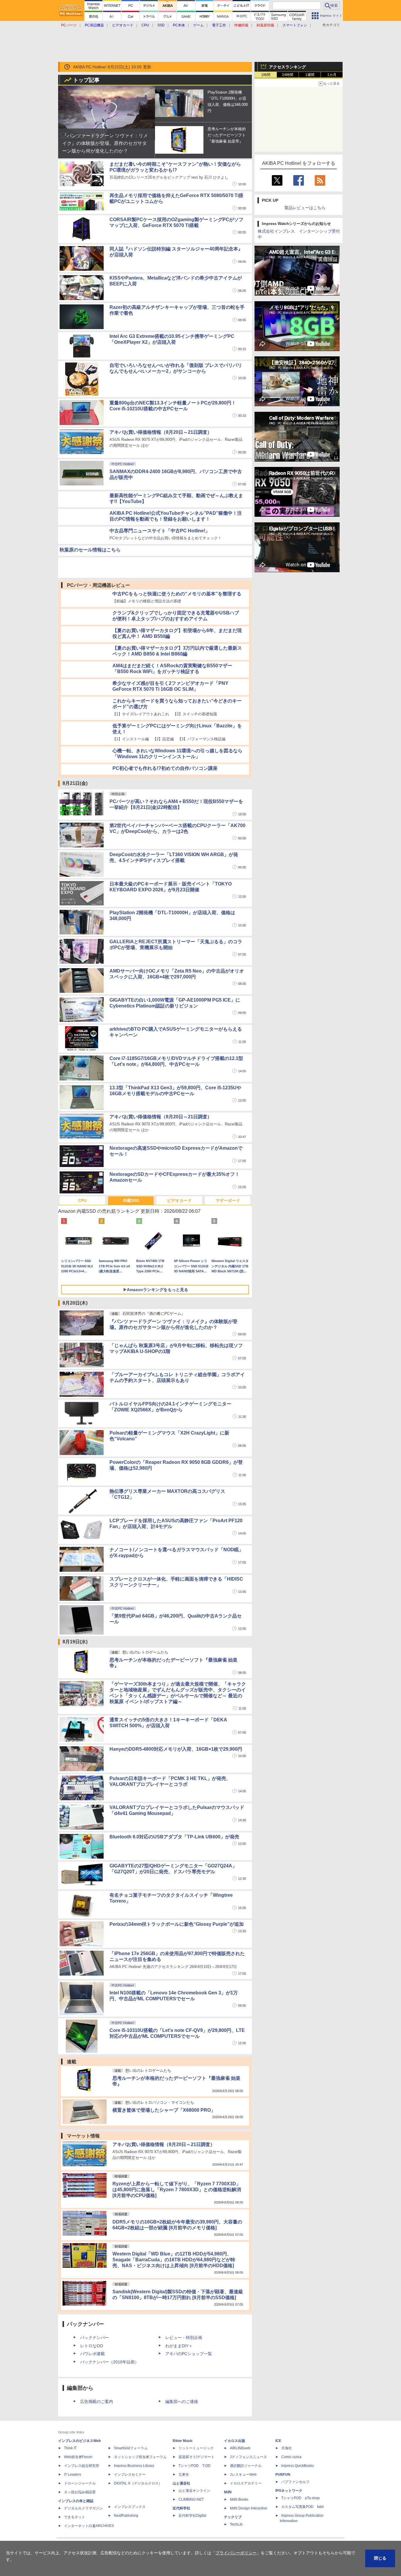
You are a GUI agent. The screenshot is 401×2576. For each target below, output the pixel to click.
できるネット (75, 2500)
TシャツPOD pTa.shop (300, 2481)
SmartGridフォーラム (131, 2431)
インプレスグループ (279, 2529)
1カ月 (332, 75)
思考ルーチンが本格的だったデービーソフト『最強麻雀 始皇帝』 (227, 135)
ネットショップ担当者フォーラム (140, 2440)
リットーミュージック (196, 2431)
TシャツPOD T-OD (194, 2448)
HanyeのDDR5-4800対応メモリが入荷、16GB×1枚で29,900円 (176, 1731)
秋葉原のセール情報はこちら (90, 550)
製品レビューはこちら (305, 208)
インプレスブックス (130, 2489)
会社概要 (250, 2529)
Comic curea (291, 2440)
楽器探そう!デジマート (197, 2440)
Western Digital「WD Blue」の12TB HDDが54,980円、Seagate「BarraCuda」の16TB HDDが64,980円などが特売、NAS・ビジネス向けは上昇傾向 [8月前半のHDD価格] (174, 2242)
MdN (228, 2475)
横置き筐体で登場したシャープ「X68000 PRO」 (164, 2093)
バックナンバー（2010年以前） (109, 2345)
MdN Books (239, 2482)
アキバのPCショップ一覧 (189, 2336)
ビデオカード (179, 1183)
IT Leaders (73, 2457)
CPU (82, 1183)
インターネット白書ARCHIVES (89, 2509)
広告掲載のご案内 (147, 2529)
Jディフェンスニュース (248, 2440)
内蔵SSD (131, 1183)
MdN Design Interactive (248, 2491)
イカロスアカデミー (246, 2466)
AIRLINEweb (240, 2431)
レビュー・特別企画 (184, 2320)
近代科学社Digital (192, 2498)
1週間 (310, 75)
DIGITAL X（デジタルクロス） (138, 2466)
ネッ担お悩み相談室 (80, 2475)
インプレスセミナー (130, 2457)
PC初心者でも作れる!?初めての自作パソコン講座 (165, 751)
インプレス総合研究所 (82, 2448)
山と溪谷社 (181, 2466)
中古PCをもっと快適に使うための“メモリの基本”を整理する (177, 576)
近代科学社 (181, 2491)
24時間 (288, 75)
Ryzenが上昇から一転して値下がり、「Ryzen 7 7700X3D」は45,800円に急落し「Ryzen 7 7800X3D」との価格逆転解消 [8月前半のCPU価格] (177, 2172)
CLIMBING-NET (191, 2482)
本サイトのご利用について (79, 2529)
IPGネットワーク (289, 2473)
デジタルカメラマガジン (83, 2491)
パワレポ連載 (92, 2336)
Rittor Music (183, 2423)
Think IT (70, 2431)
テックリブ (233, 2500)
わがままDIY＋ (179, 2328)
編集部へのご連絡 (182, 2529)
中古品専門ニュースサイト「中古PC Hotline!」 (160, 531)
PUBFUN (283, 2457)
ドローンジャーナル (80, 2466)
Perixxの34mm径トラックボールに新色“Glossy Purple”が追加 (177, 1907)
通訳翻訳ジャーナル (246, 2448)
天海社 (287, 2431)
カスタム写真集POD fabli (303, 2489)
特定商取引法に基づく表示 (323, 2529)
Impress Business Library (134, 2448)
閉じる (380, 2558)
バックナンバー (95, 2320)
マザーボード (228, 1183)
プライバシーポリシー (220, 2529)
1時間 (266, 75)
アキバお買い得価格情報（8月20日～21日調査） (161, 432)
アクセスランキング (287, 67)
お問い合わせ (117, 2529)
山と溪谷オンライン (194, 2473)
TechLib (236, 2507)
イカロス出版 (235, 2423)
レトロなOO (92, 2328)
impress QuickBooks (298, 2448)
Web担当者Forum (78, 2440)
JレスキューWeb (243, 2457)
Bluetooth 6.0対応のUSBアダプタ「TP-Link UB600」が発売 (174, 1819)
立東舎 (184, 2457)
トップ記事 (86, 80)
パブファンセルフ (295, 2465)
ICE (278, 2423)
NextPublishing (126, 2498)
